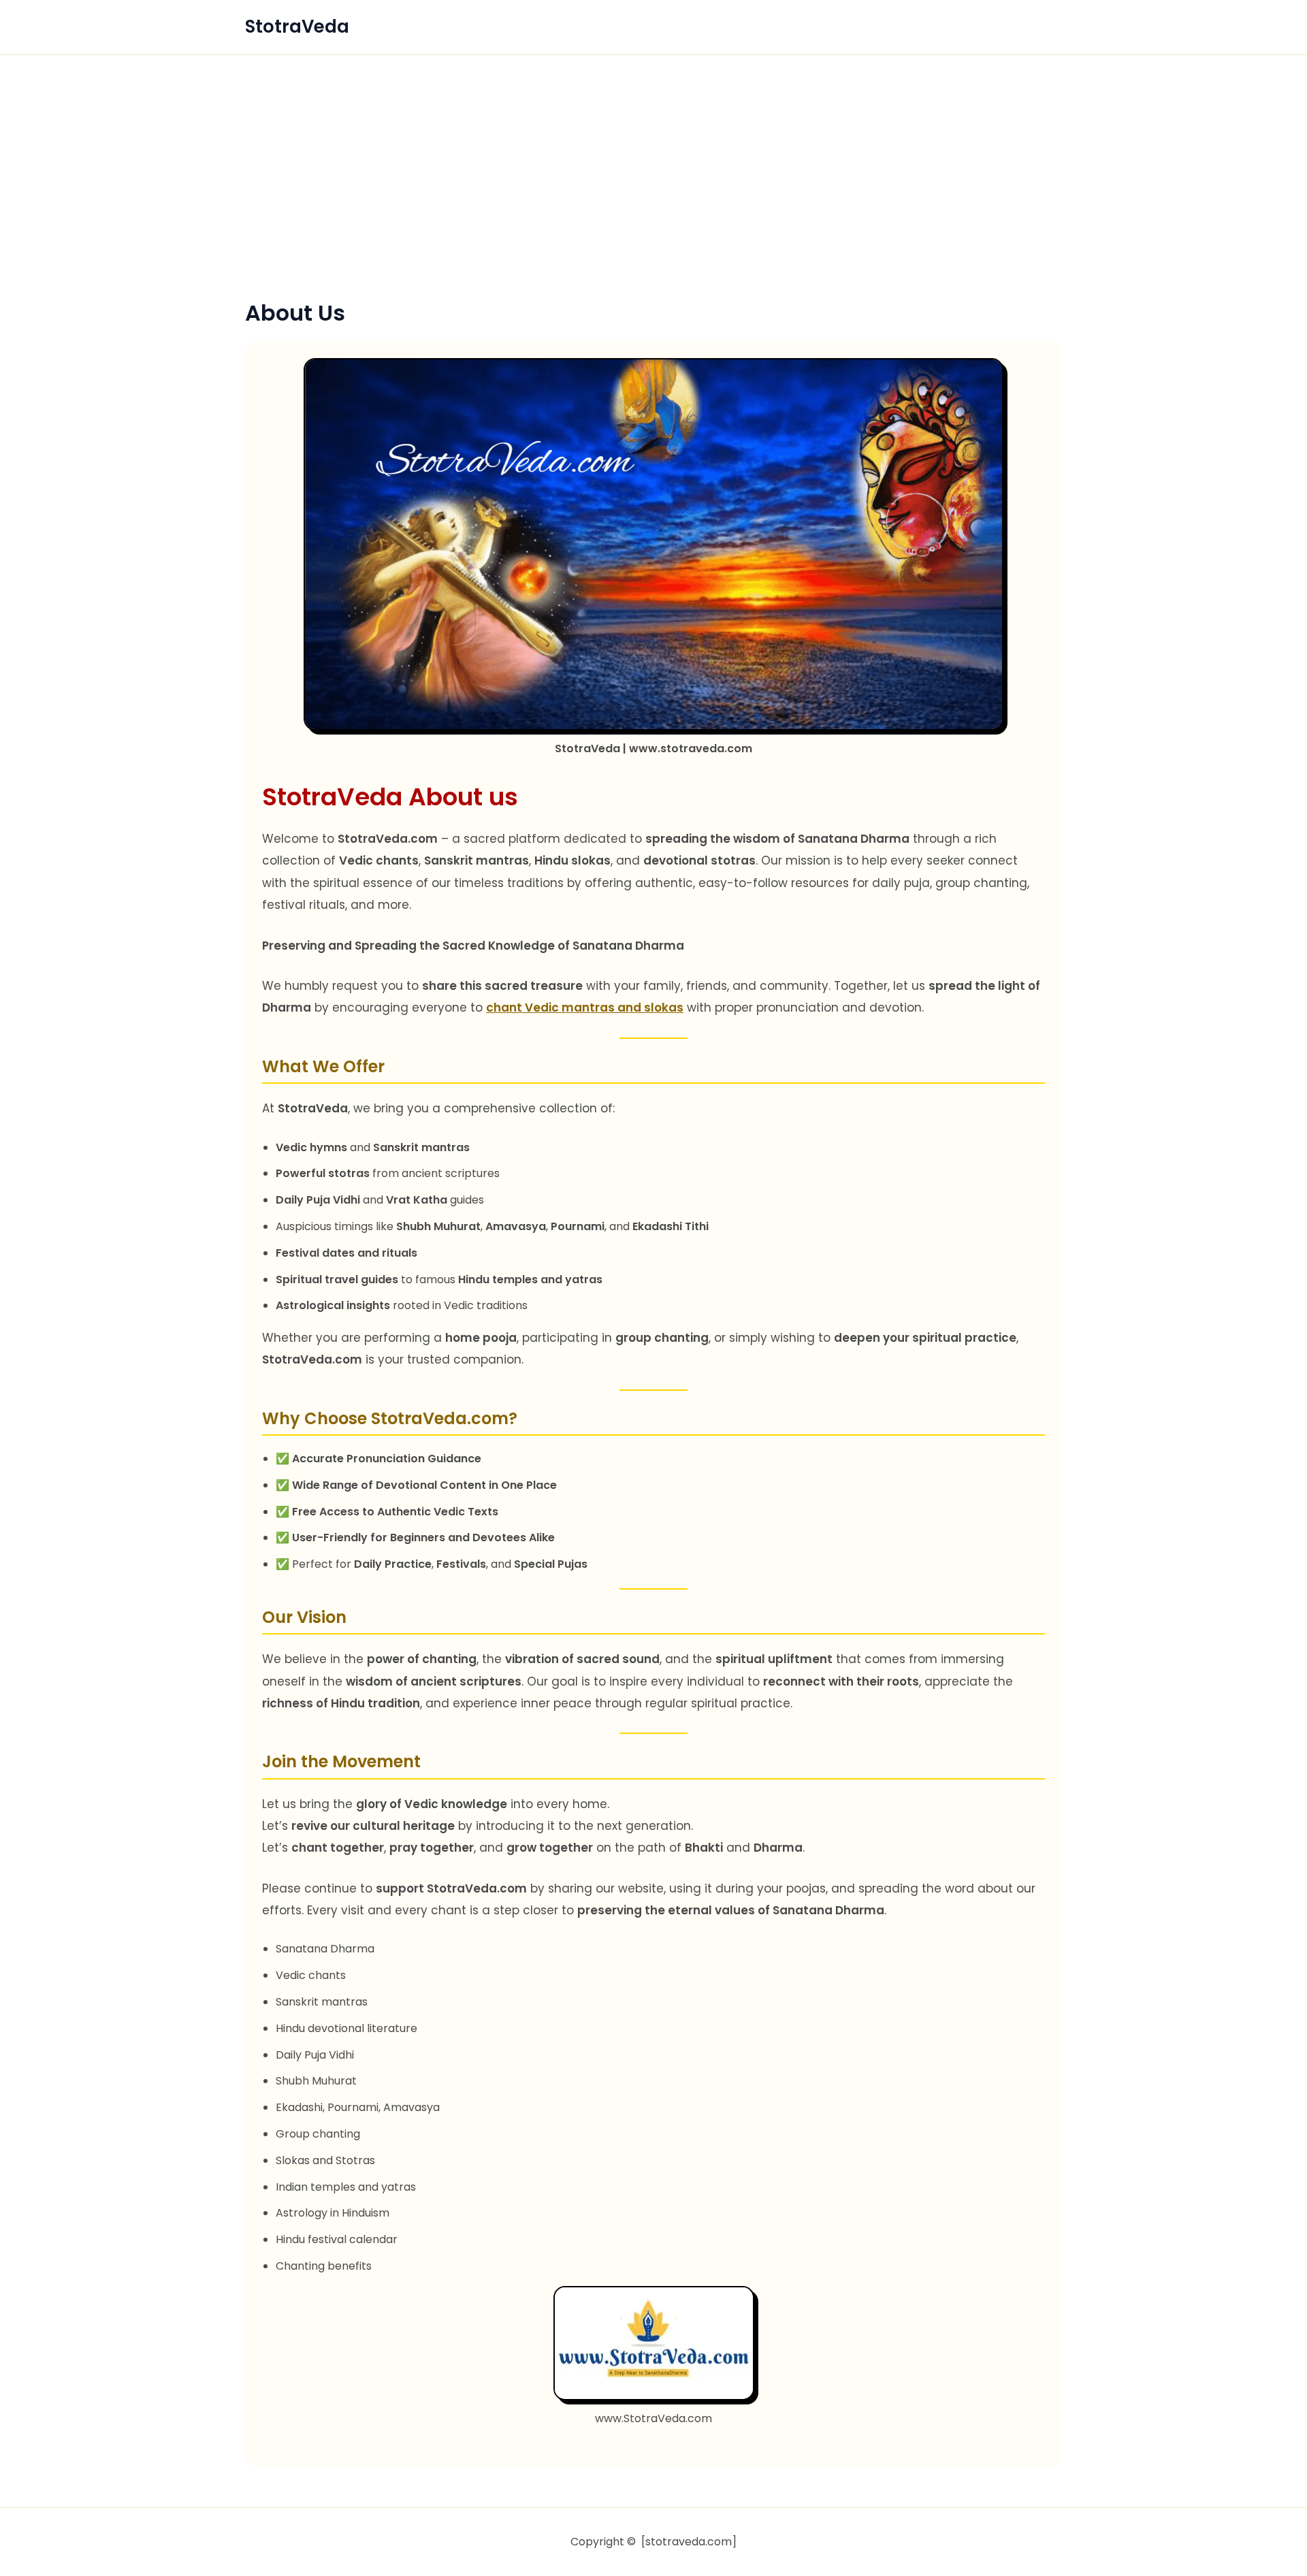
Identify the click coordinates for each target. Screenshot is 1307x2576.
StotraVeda (297, 27)
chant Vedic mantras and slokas (585, 1008)
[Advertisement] (653, 198)
